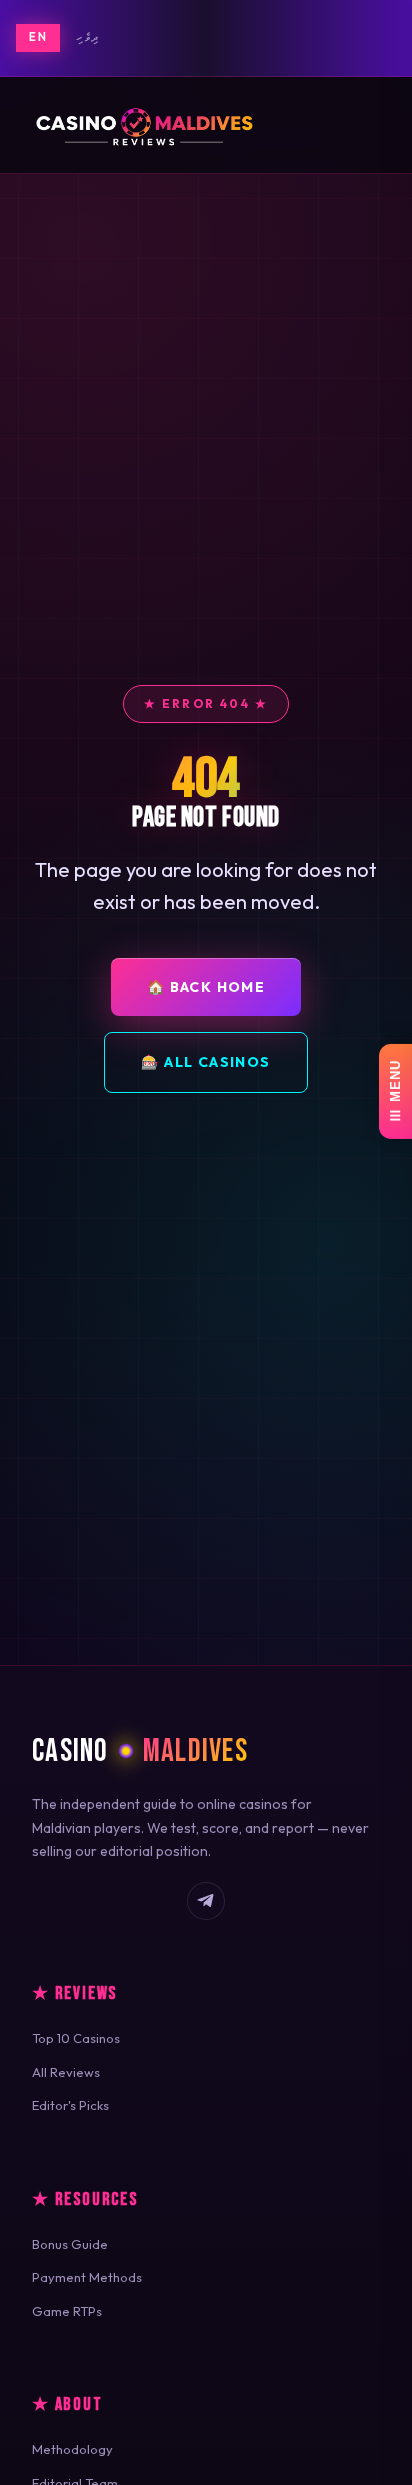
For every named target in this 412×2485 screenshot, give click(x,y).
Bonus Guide (70, 2244)
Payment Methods (87, 2277)
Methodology (72, 2449)
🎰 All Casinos (205, 1062)
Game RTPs (67, 2311)
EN (38, 37)
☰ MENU (395, 1091)
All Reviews (66, 2072)
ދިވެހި (88, 37)
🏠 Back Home (206, 987)
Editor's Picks (70, 2105)
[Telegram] (206, 1901)
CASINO (140, 1751)
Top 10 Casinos (76, 2038)
